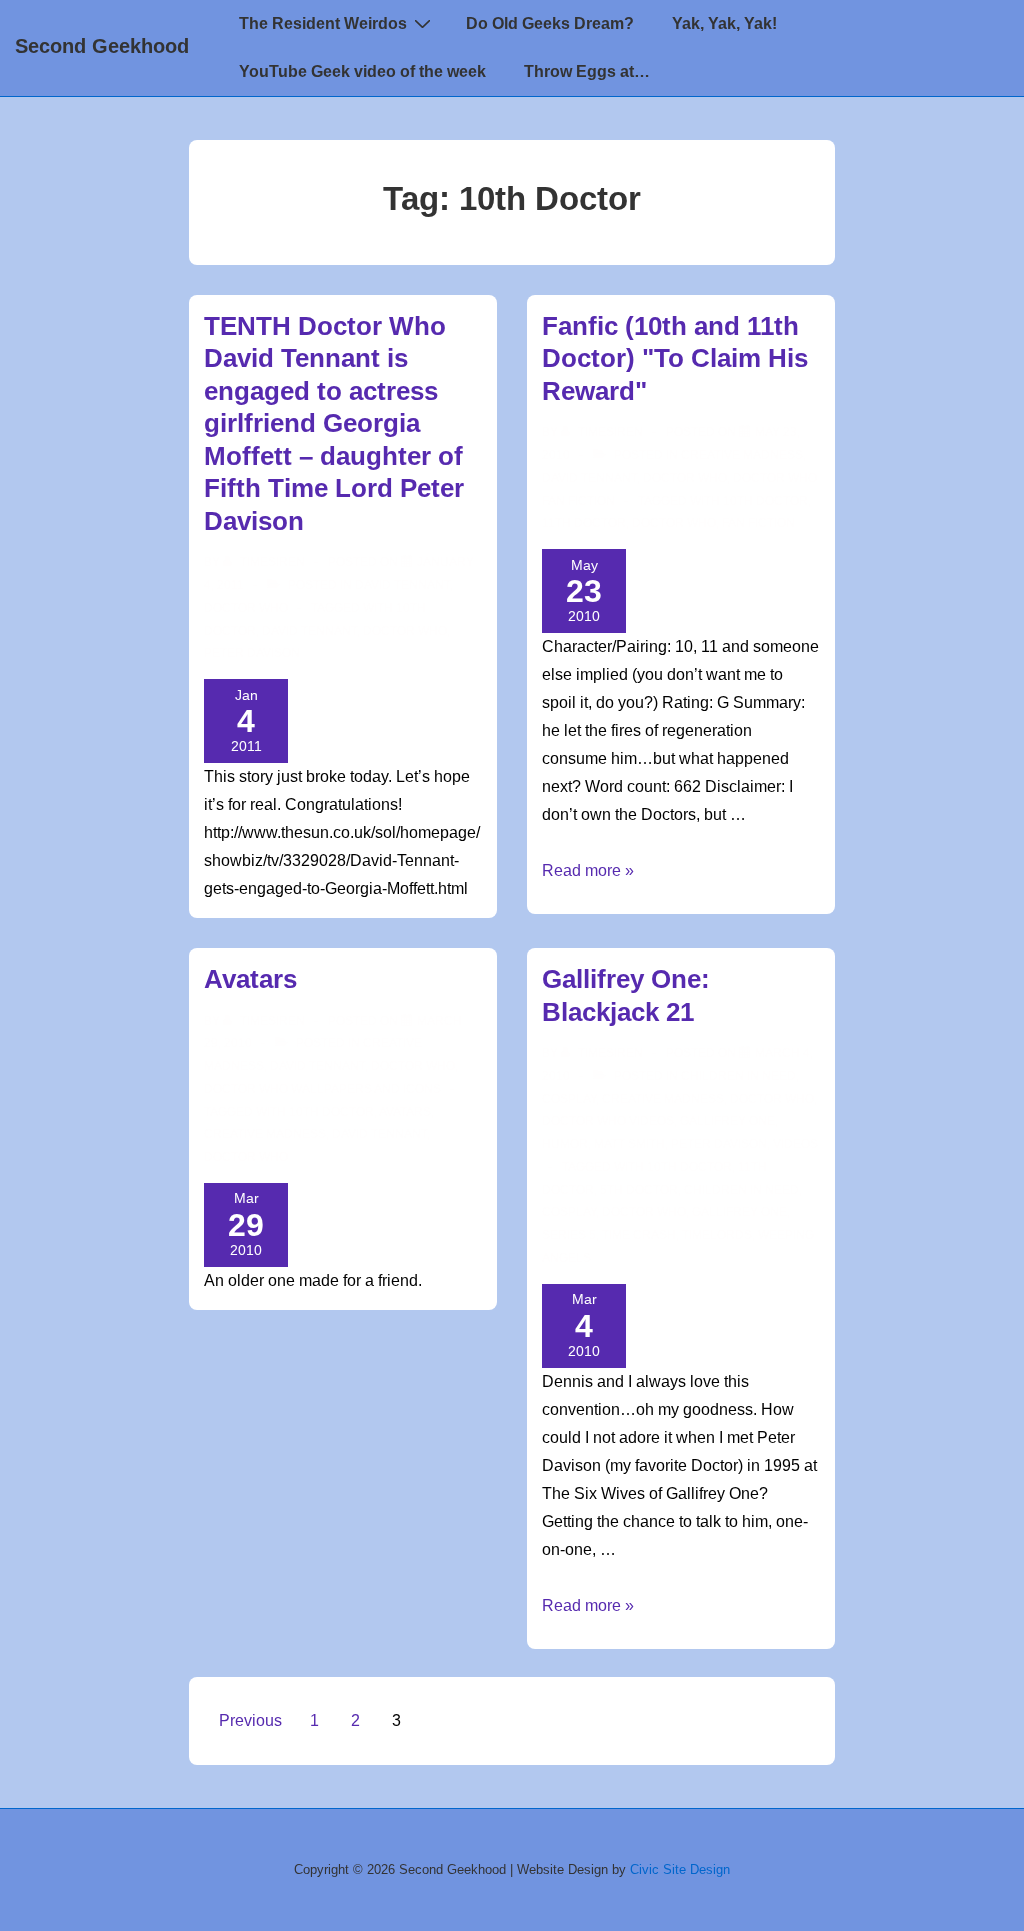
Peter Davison (252, 653)
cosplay (569, 1212)
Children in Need (738, 1076)
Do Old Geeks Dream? (550, 23)
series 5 (569, 1235)
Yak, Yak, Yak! (724, 23)
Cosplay (569, 1099)
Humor (565, 1144)
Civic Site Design (680, 1869)
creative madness (265, 1134)
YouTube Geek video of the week (362, 71)
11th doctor (584, 523)
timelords (717, 1235)
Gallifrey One (727, 1121)
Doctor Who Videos (608, 1121)
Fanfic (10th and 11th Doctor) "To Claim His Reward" (675, 358)
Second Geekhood (102, 46)
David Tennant (402, 585)
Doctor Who (246, 608)
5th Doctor (639, 1190)
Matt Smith (629, 1144)
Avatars (250, 979)
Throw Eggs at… (587, 71)
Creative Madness (742, 455)
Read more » (588, 870)
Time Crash (639, 1235)
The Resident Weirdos (323, 23)
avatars (405, 1112)
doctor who (405, 631)
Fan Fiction (758, 523)
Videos (795, 1144)
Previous (250, 1720)
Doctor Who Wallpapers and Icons (322, 1089)
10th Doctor (765, 501)
